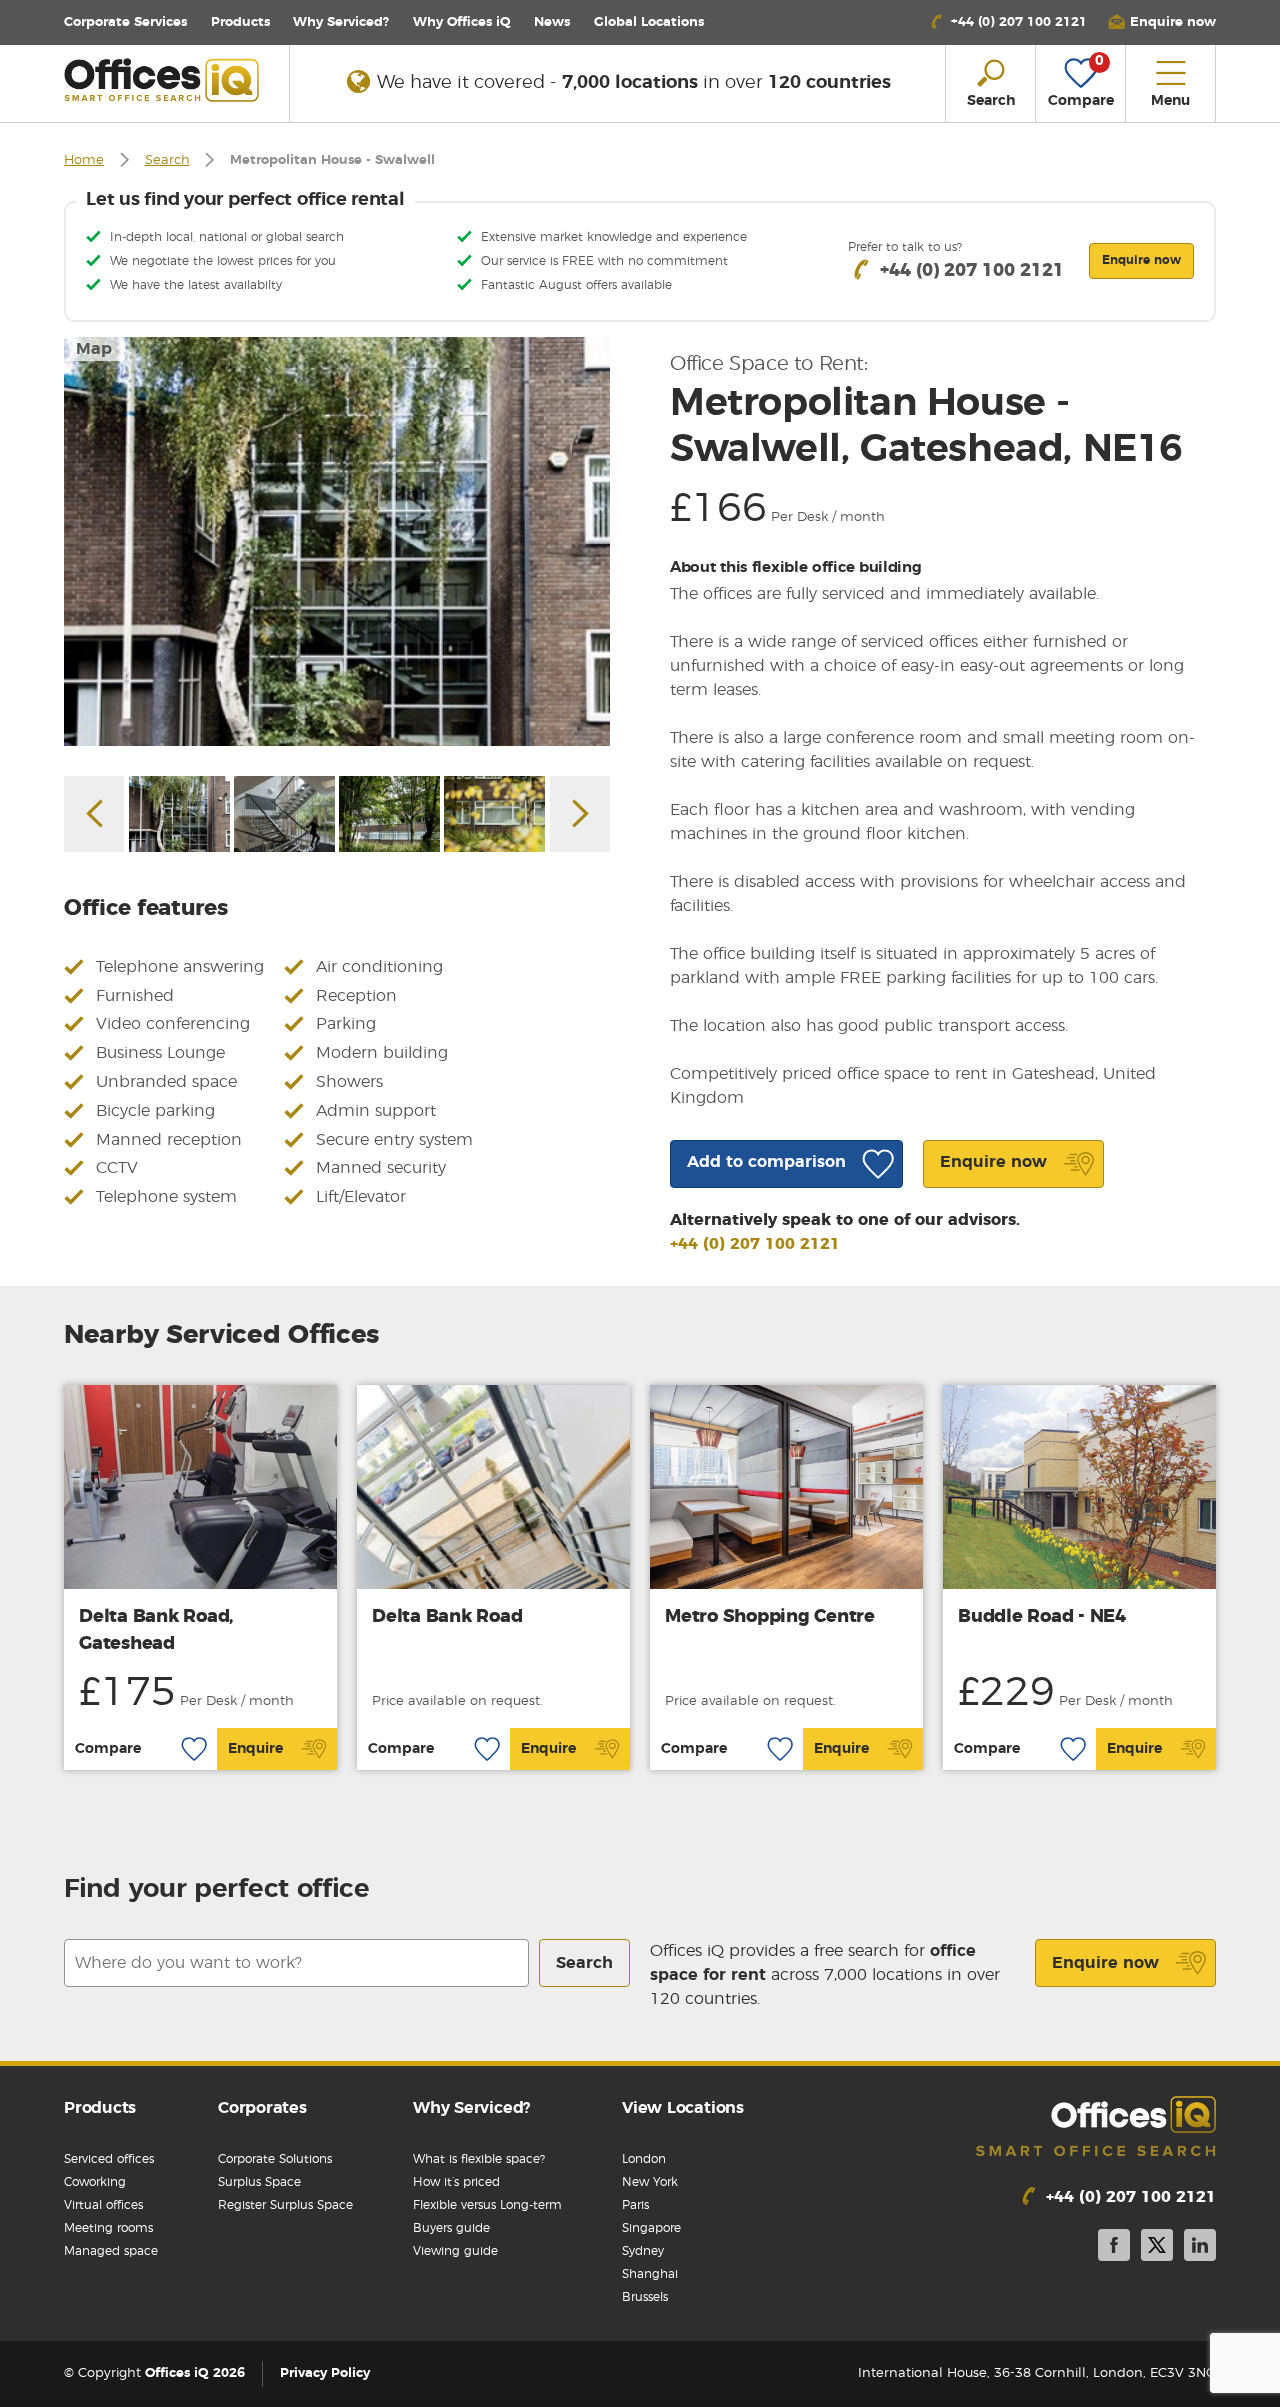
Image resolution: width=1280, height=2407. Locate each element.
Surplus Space (259, 2182)
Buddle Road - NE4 (1042, 1617)
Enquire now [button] (1141, 260)
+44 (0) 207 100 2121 (755, 1244)
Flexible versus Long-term (487, 2205)
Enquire (255, 1749)
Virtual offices (103, 2205)
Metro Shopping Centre (770, 1617)
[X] (1157, 2248)
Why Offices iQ (462, 22)
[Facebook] (1114, 2248)
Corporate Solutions (275, 2159)
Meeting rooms (108, 2228)
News (552, 22)
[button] (1162, 22)
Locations (649, 22)
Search (167, 160)
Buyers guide (451, 2228)
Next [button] (580, 814)
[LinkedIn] (1200, 2248)
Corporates (262, 2108)
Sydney (643, 2251)
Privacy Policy (325, 2373)
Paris (635, 2205)
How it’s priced (456, 2182)
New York (650, 2182)
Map (94, 349)
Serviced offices (109, 2159)
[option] (337, 541)
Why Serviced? (341, 22)
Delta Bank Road (447, 1617)
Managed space (111, 2251)
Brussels (645, 2297)
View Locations (683, 2108)
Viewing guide (455, 2251)
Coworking (95, 2182)
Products (240, 22)
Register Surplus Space (285, 2205)
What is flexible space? (479, 2159)
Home (84, 160)
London (644, 2159)
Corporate (125, 22)
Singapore (651, 2228)
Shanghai (650, 2274)
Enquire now (1105, 1963)
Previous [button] (94, 814)
